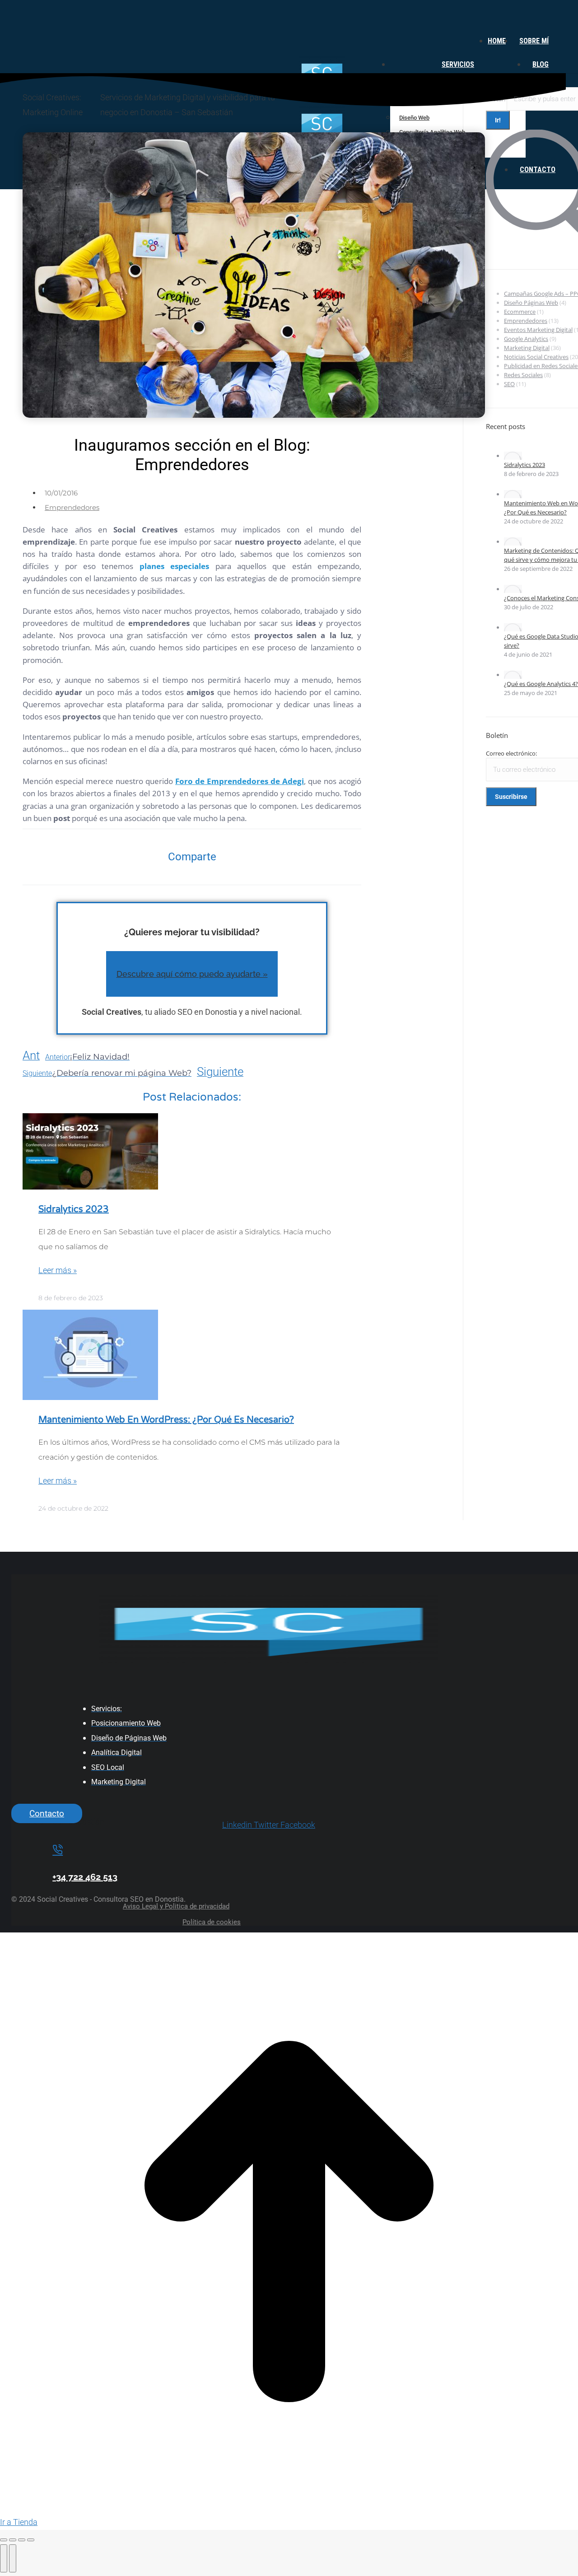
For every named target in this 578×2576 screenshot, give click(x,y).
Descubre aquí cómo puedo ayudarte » (192, 974)
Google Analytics (526, 339)
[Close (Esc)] (4, 2540)
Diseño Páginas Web (531, 303)
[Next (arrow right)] (13, 2558)
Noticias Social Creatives (536, 357)
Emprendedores (72, 507)
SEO (509, 384)
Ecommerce (520, 312)
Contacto (47, 1813)
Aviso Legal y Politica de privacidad (176, 1906)
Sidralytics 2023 (74, 1209)
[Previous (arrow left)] (4, 2558)
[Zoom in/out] (31, 2540)
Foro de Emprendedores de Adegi (240, 781)
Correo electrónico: (511, 753)
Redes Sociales (523, 375)
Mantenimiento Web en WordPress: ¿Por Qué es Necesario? (166, 1420)
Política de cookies (212, 1922)
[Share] (13, 2540)
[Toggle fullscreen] (22, 2540)
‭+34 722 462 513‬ (85, 1877)
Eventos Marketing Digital (538, 330)
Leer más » (58, 1270)
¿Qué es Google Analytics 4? (541, 684)
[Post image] (513, 456)
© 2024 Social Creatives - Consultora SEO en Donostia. (98, 1899)
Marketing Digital (527, 348)
